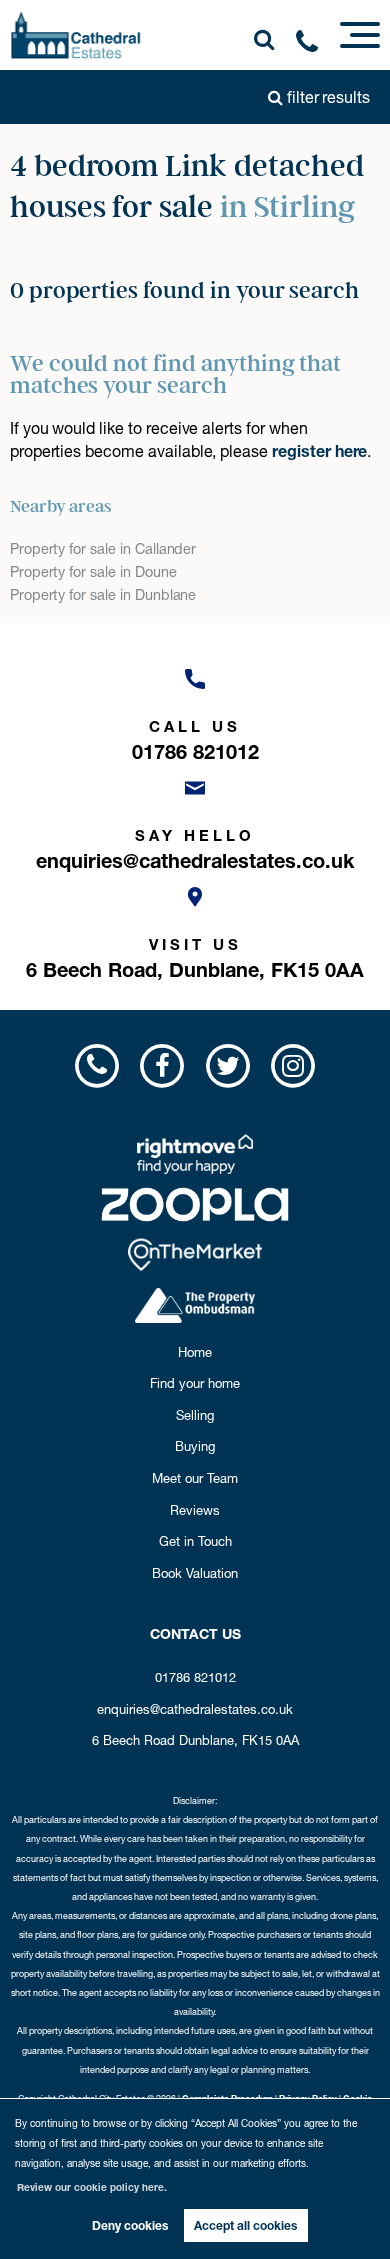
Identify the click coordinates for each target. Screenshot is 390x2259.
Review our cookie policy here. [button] (92, 2187)
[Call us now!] (314, 45)
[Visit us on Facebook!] (162, 1065)
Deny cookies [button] (130, 2225)
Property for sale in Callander (103, 549)
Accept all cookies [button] (245, 2225)
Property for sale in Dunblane (103, 595)
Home (195, 1352)
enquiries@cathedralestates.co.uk (195, 1709)
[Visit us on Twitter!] (227, 1065)
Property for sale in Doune (93, 572)
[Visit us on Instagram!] (292, 1065)
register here (319, 451)
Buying (195, 1446)
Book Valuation (195, 1573)
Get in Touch (195, 1541)
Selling (195, 1415)
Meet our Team (195, 1478)
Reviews (195, 1510)
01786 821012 (195, 1677)
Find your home (195, 1383)
